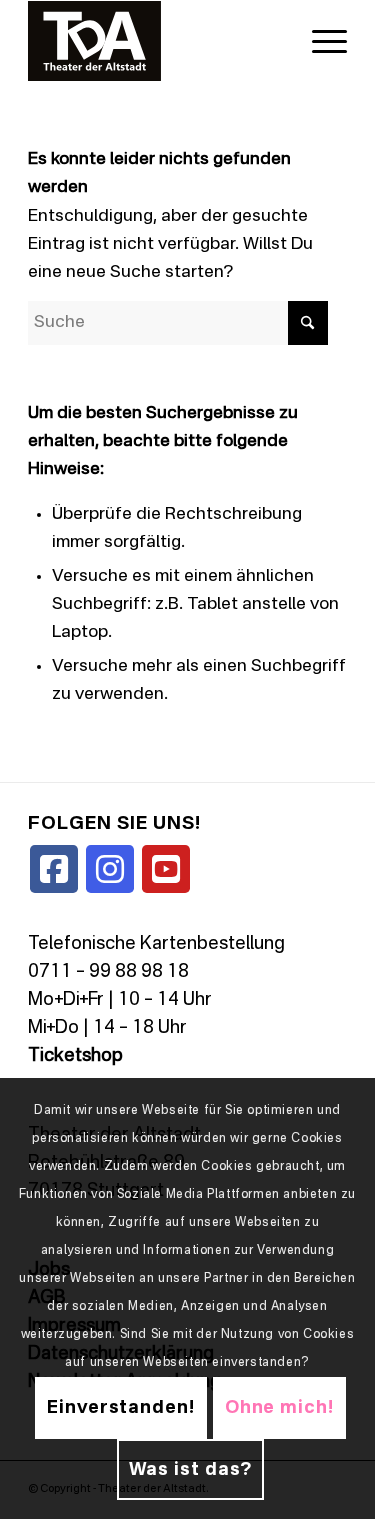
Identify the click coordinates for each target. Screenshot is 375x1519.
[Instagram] (110, 869)
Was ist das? (191, 1470)
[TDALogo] (155, 41)
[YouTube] (166, 869)
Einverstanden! (121, 1408)
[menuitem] (319, 41)
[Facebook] (54, 869)
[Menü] (319, 41)
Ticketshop (75, 1056)
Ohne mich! (279, 1408)
